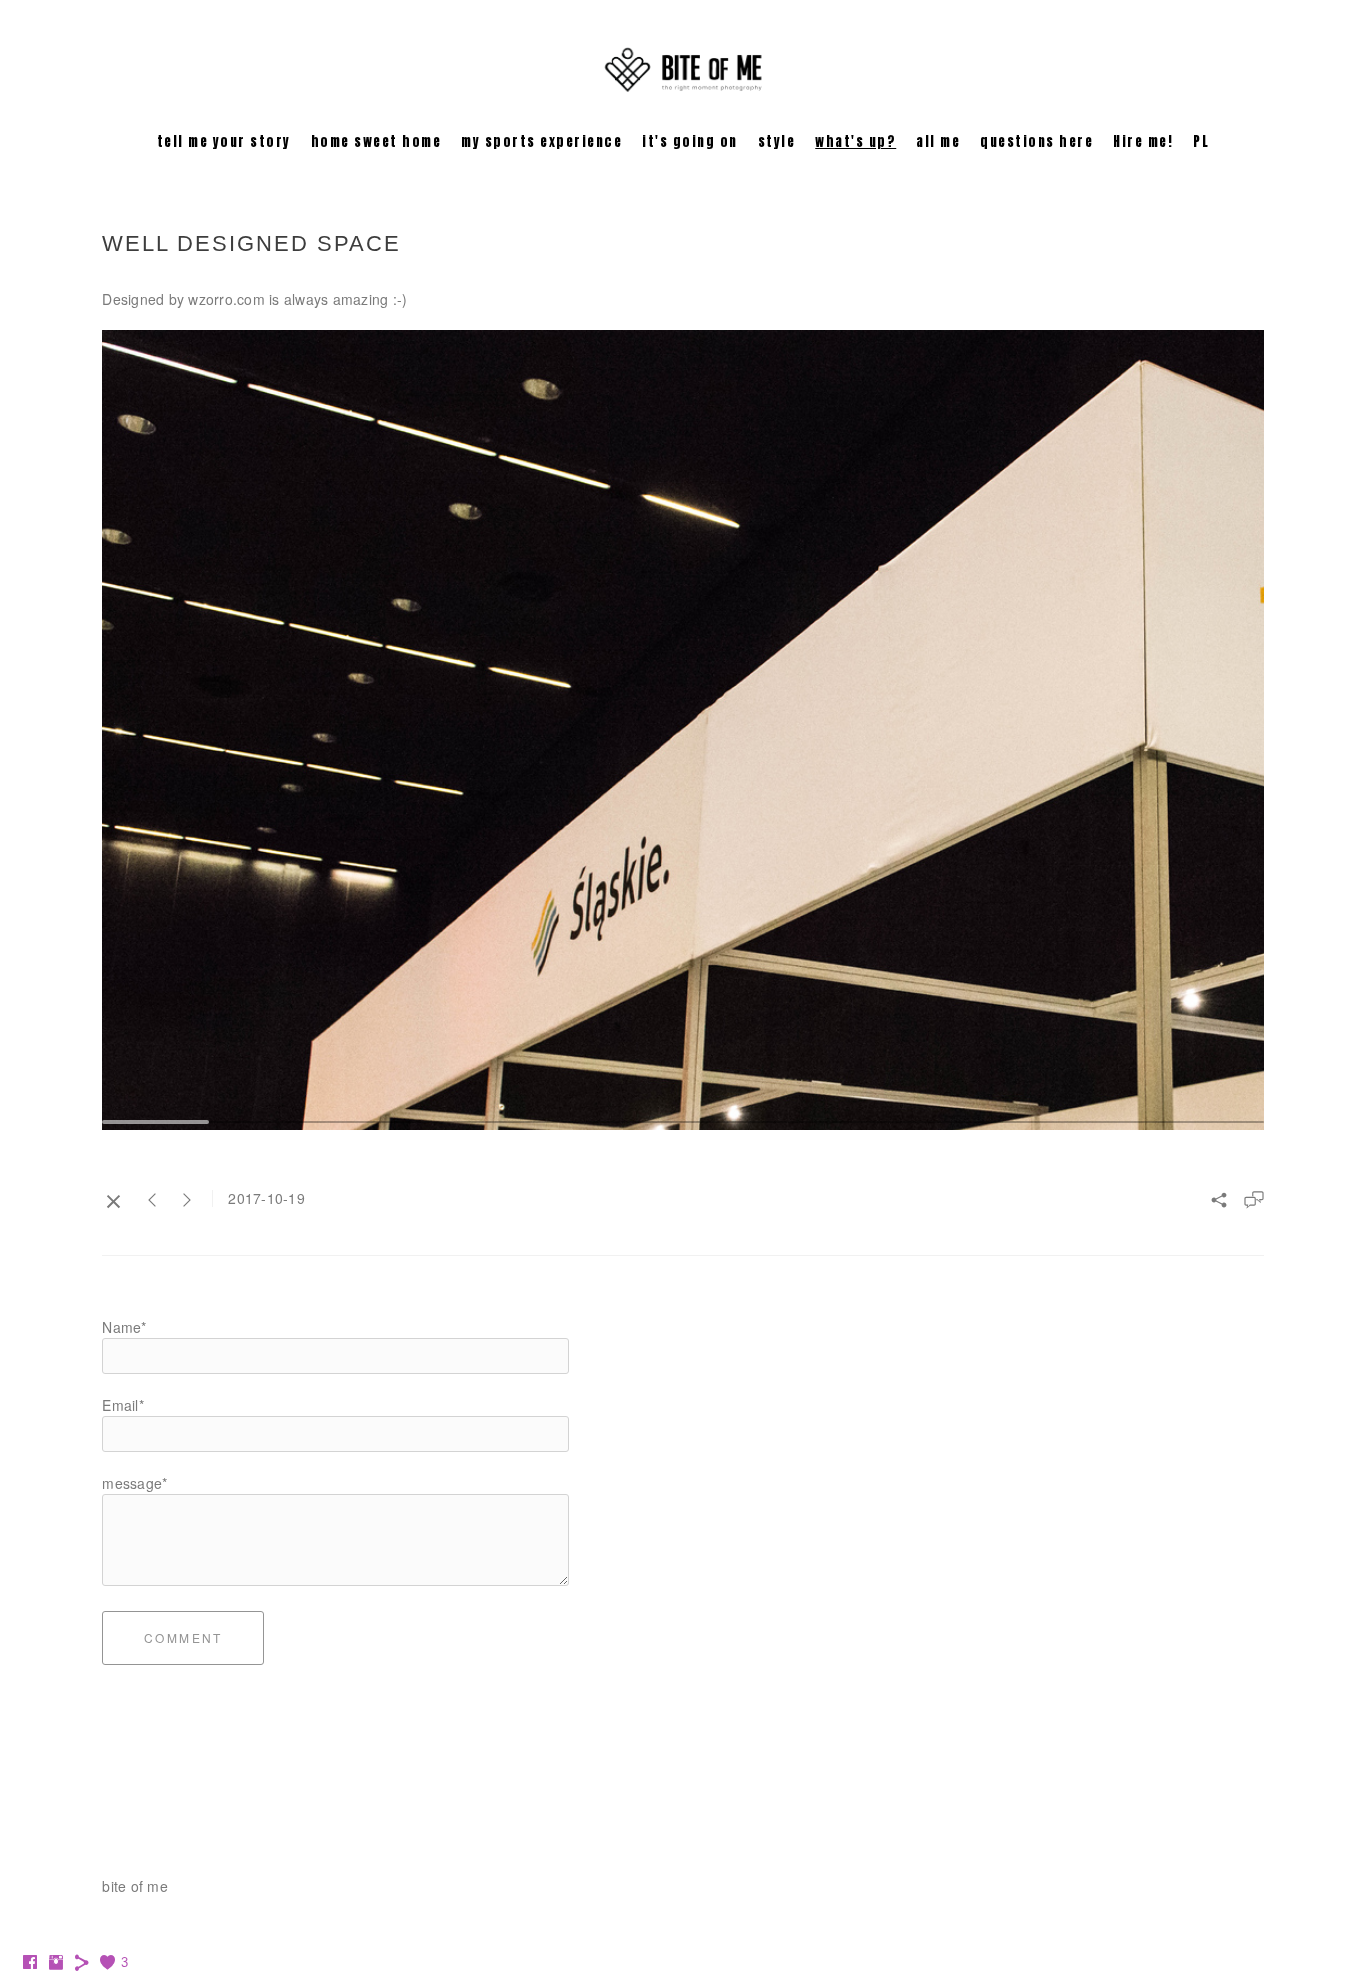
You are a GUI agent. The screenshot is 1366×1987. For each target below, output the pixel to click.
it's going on (690, 141)
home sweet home (376, 141)
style (777, 141)
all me (938, 141)
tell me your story (224, 141)
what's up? (855, 141)
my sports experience (541, 141)
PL (1201, 141)
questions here (1036, 141)
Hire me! (1143, 141)
